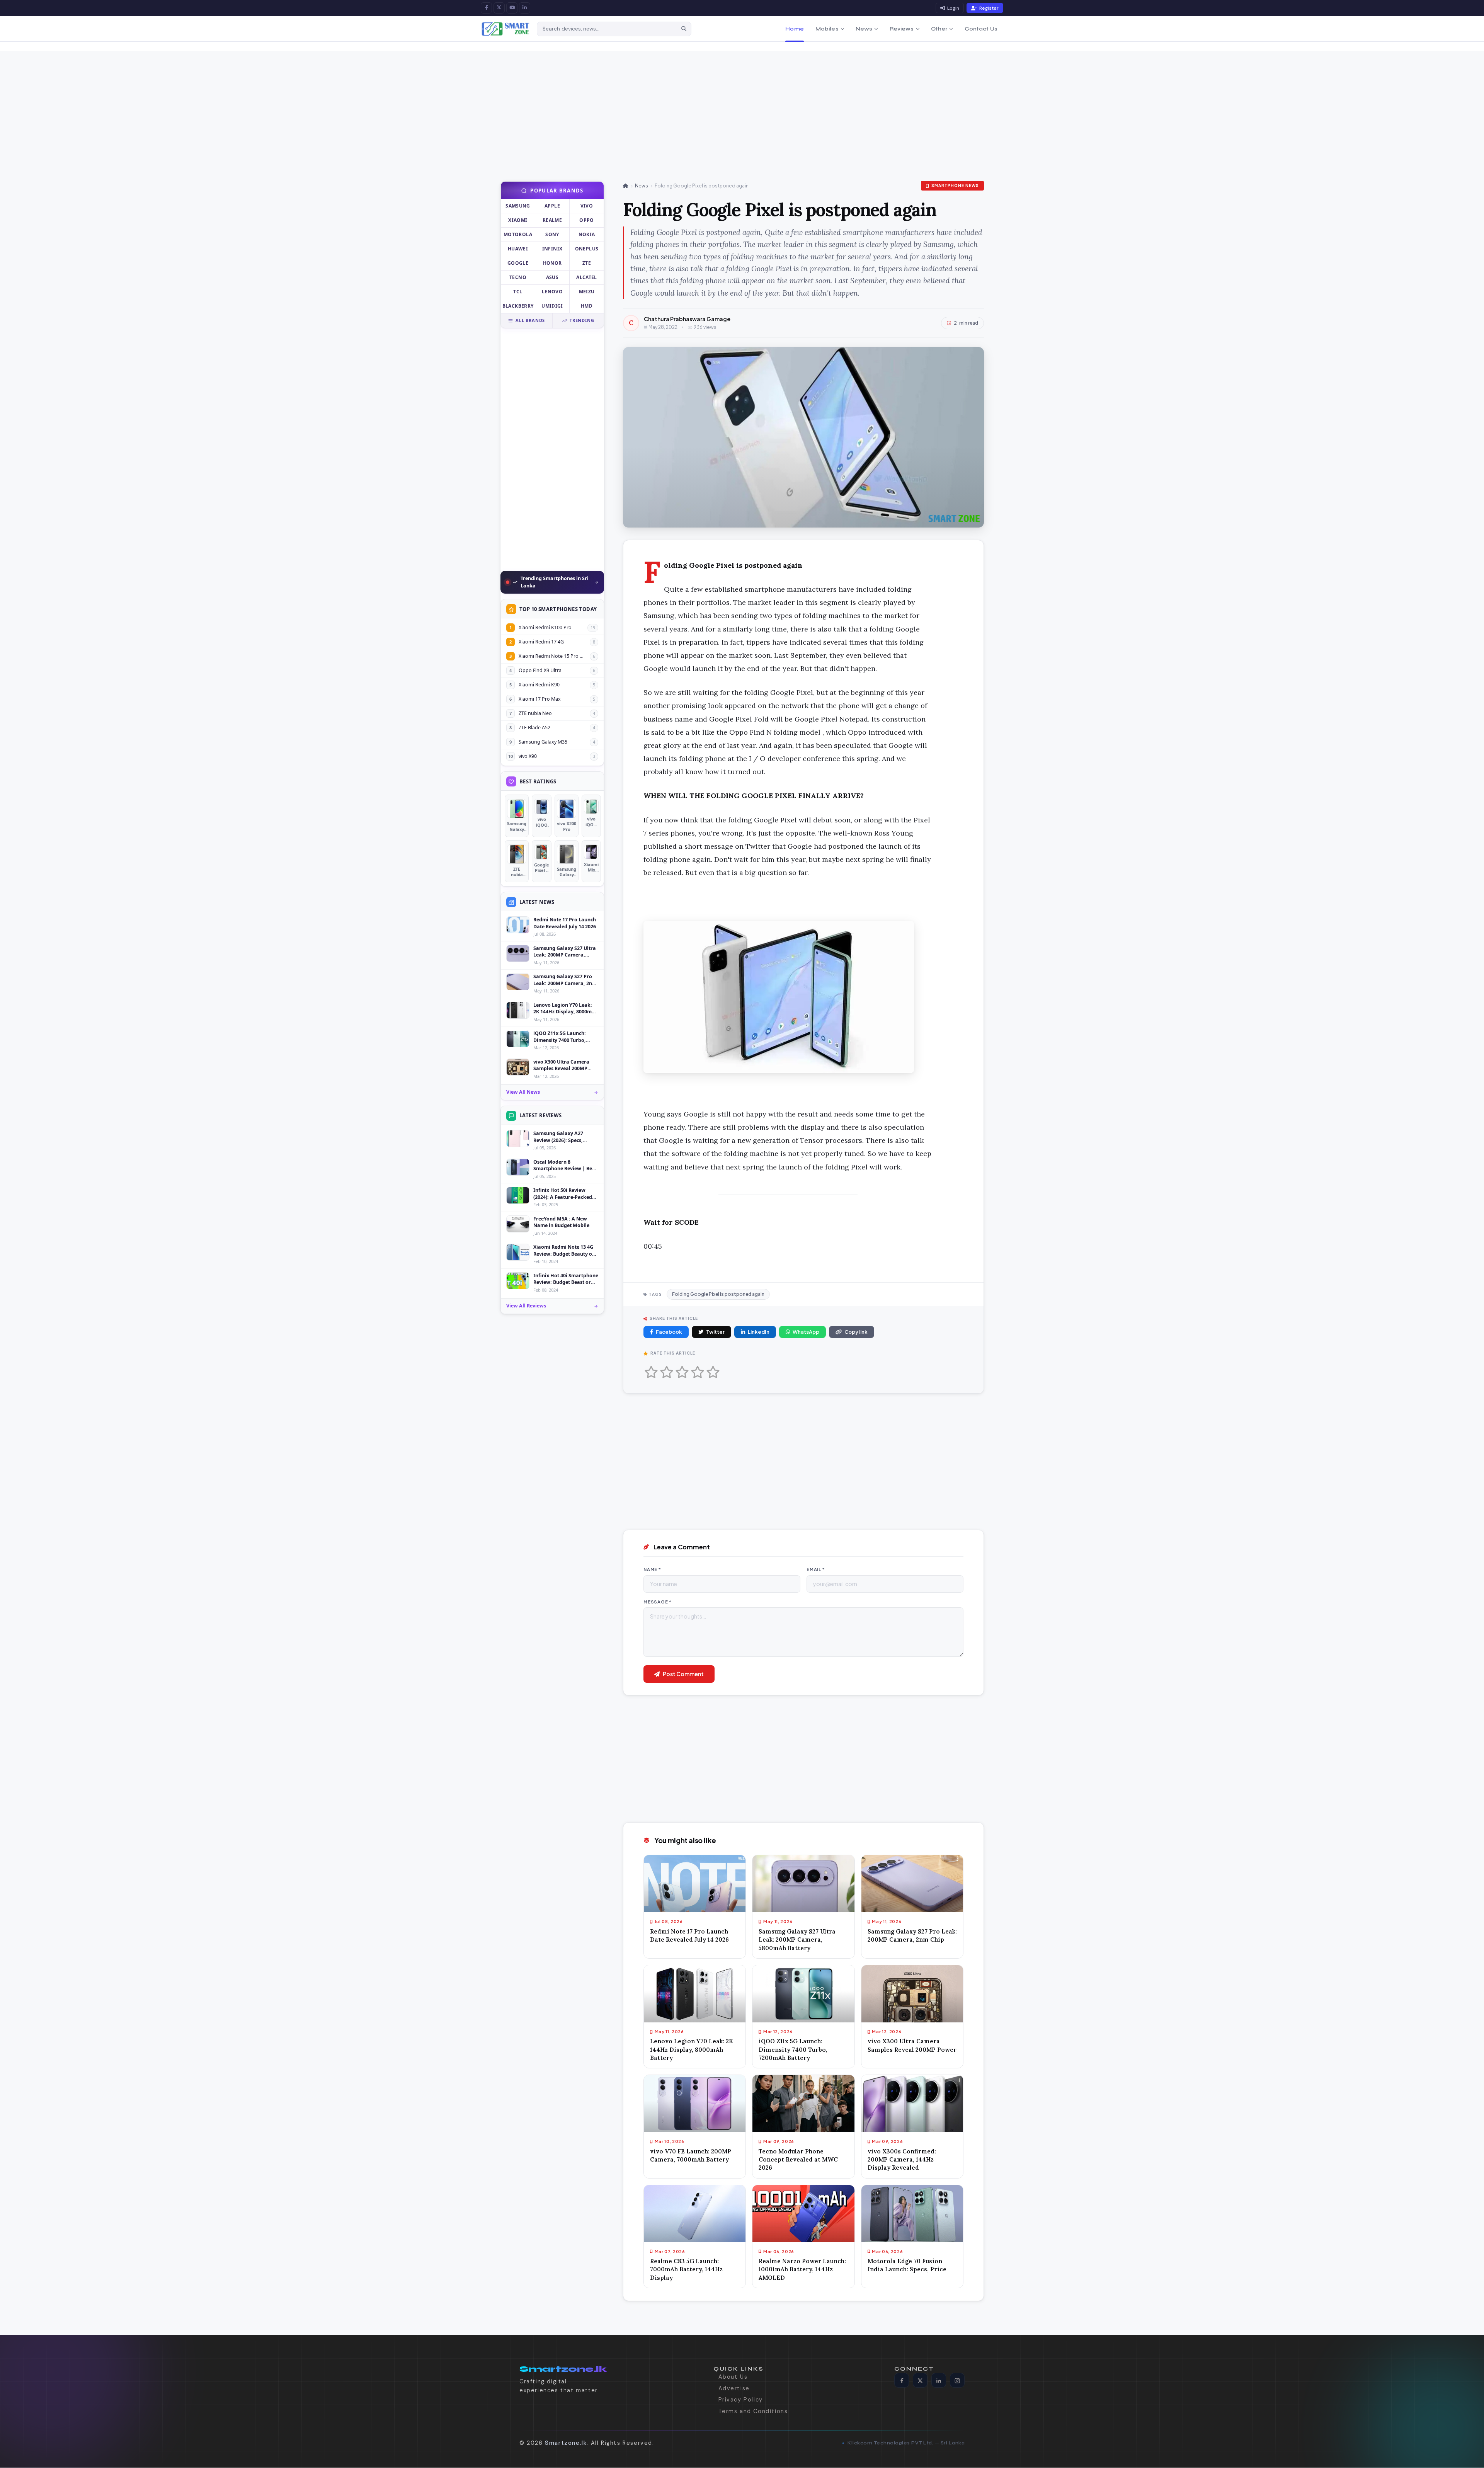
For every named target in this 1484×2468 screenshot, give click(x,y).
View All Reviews (526, 1306)
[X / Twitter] (499, 8)
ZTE (587, 263)
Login (953, 8)
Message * (658, 1602)
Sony (552, 235)
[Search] (684, 29)
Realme (552, 220)
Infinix (552, 249)
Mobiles (827, 29)
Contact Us (981, 29)
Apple (552, 206)
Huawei (518, 249)
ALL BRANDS (530, 321)
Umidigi (552, 306)
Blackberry (518, 306)
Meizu (587, 292)
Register (989, 8)
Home (795, 29)
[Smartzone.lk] (506, 29)
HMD (587, 306)
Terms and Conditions (753, 2411)
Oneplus (587, 249)
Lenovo (552, 292)
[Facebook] (486, 8)
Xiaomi (518, 220)
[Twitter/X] (920, 2381)
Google (518, 263)
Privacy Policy (741, 2400)
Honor (552, 263)
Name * (652, 1569)
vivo (587, 206)
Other (939, 29)
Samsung (518, 206)
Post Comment (683, 1674)
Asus (552, 278)
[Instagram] (957, 2381)
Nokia (587, 235)
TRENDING (582, 321)
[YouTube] (512, 8)
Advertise (734, 2388)
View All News (523, 1092)
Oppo (586, 220)
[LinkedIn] (525, 8)
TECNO (518, 278)
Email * (816, 1569)
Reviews (902, 29)
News (864, 29)
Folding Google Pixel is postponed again (718, 1294)
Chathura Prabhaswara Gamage (687, 319)
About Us (733, 2377)
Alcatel (587, 278)
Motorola (518, 235)
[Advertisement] (263, 105)
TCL (518, 292)
